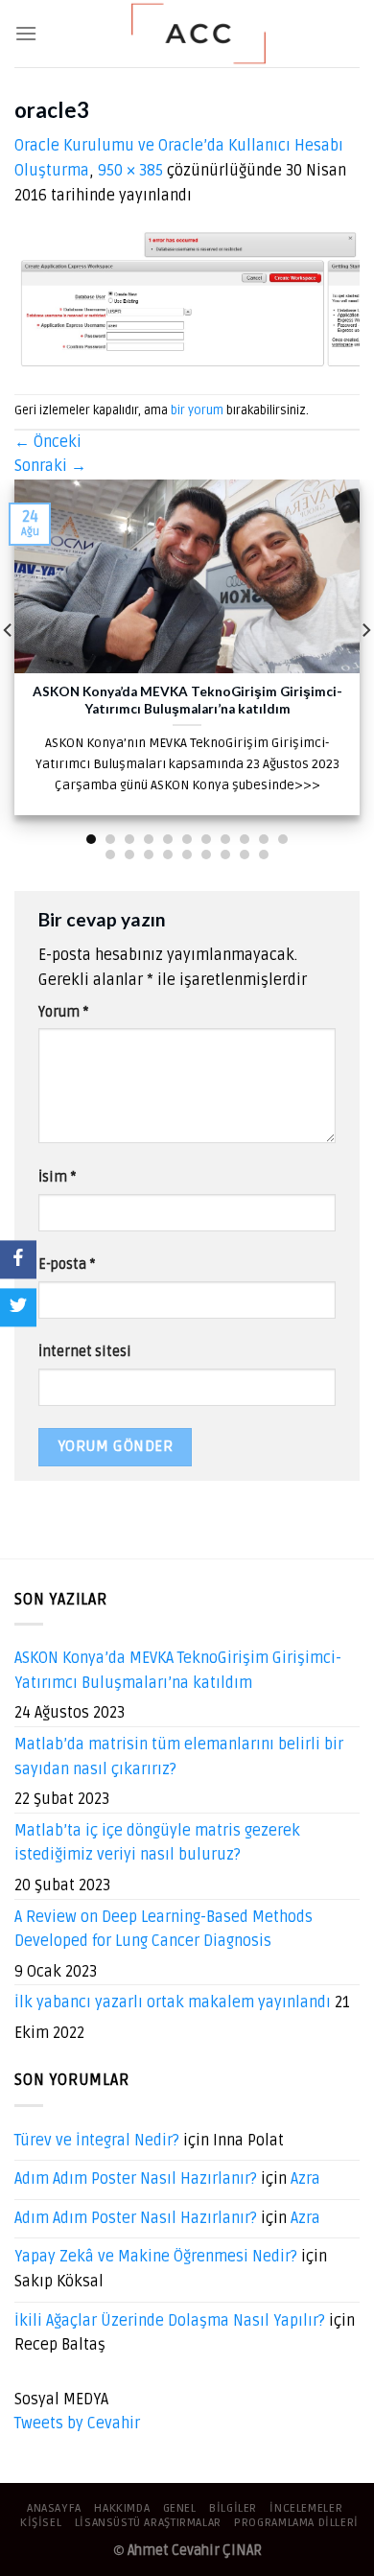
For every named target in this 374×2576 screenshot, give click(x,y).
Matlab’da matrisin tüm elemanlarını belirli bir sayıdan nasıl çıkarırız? (179, 1757)
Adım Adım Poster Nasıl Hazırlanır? (136, 2179)
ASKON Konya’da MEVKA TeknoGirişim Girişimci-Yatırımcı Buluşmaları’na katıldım (178, 1671)
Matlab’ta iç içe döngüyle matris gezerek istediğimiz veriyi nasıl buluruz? (157, 1843)
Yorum (63, 1012)
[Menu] (26, 33)
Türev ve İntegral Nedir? (97, 2141)
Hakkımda (122, 2508)
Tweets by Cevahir (77, 2424)
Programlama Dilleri (296, 2523)
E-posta (67, 1265)
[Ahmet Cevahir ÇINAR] (199, 34)
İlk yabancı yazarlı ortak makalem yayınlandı (173, 2002)
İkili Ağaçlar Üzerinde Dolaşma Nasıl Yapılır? (170, 2321)
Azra (305, 2179)
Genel (180, 2508)
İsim (57, 1177)
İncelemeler (306, 2508)
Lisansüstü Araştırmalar (148, 2523)
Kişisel (41, 2523)
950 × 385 (130, 171)
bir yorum (197, 410)
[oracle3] (187, 301)
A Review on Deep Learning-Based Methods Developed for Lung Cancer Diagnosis (164, 1930)
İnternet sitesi (85, 1352)
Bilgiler (233, 2508)
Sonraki (50, 466)
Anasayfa (54, 2508)
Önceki (48, 442)
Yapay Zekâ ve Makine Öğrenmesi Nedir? (156, 2257)
